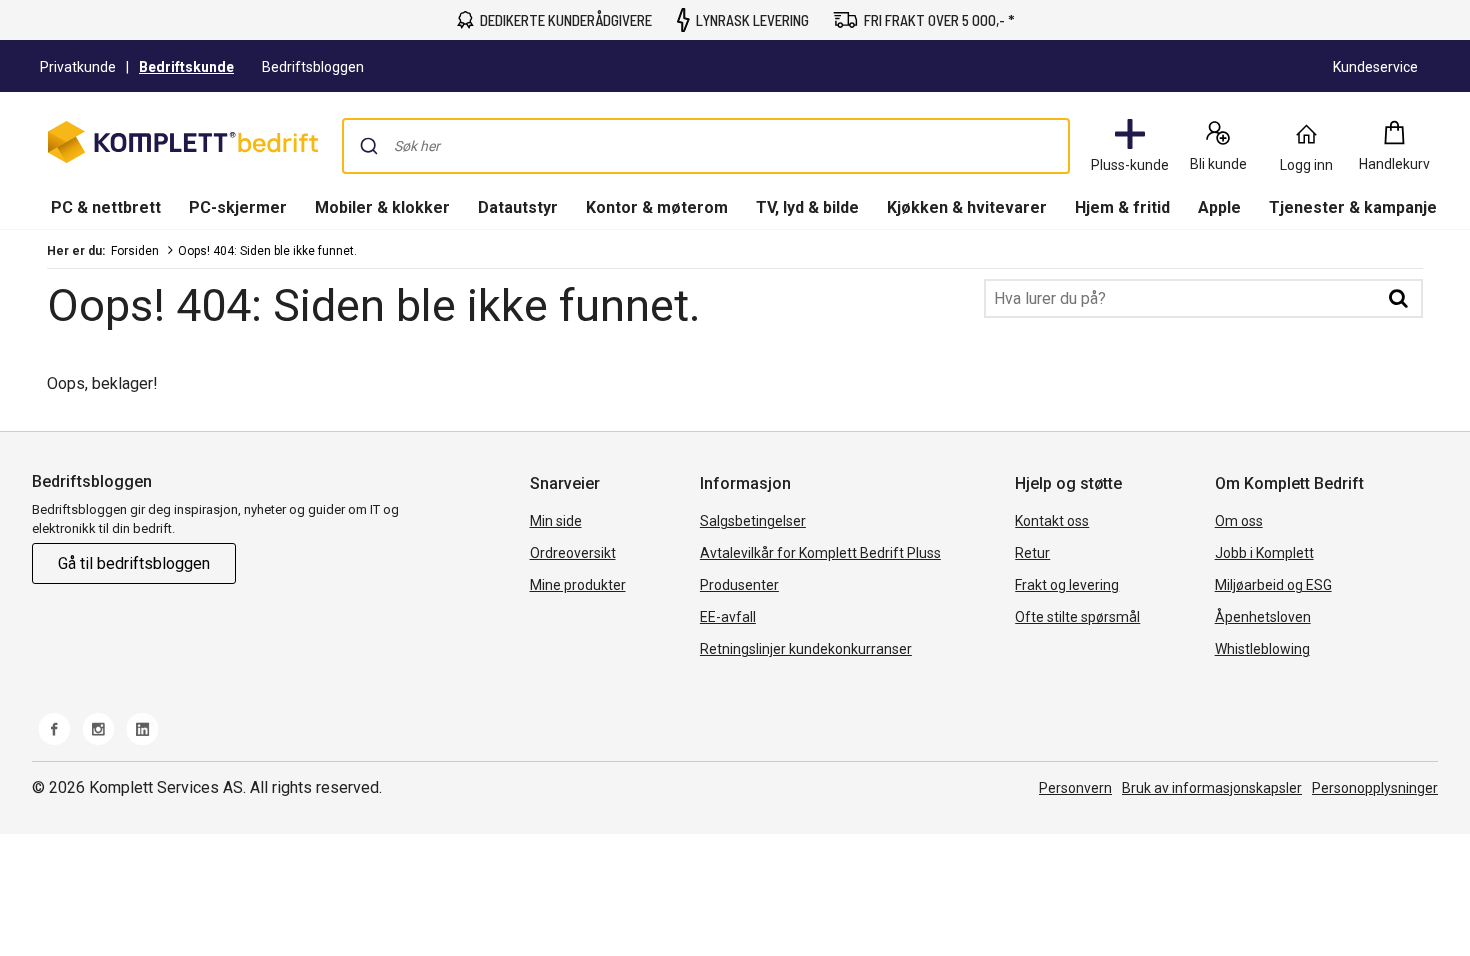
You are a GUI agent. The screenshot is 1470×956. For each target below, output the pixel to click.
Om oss (1239, 521)
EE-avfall (728, 617)
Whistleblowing (1262, 649)
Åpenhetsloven (1263, 617)
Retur (1032, 553)
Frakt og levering (1067, 585)
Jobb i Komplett (1264, 553)
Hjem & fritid (1122, 207)
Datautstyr (518, 207)
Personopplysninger (1375, 788)
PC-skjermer (238, 207)
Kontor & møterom (657, 207)
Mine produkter (578, 585)
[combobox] (706, 146)
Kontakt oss (1052, 521)
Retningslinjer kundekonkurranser (806, 649)
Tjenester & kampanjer (1356, 207)
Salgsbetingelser (753, 521)
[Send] (369, 146)
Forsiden (135, 251)
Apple (1219, 207)
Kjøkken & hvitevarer (967, 207)
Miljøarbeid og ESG (1273, 585)
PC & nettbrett (106, 207)
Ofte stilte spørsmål (1077, 617)
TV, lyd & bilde (807, 207)
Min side (556, 521)
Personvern (1075, 788)
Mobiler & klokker (382, 207)
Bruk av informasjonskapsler (1212, 788)
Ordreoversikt (573, 553)
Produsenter (739, 585)
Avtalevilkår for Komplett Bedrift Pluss (820, 553)
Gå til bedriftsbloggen (134, 563)
